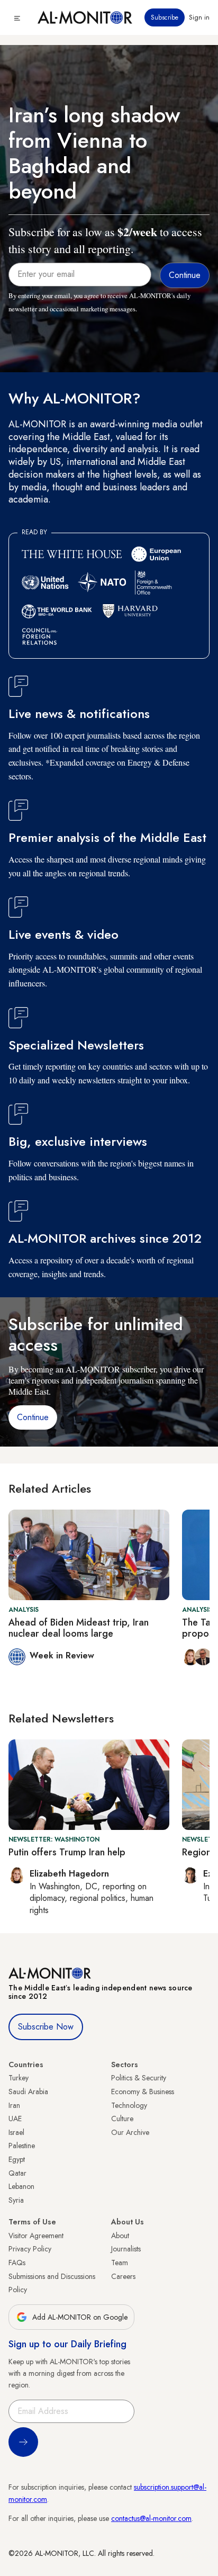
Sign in (199, 17)
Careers (123, 2276)
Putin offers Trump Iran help (67, 1852)
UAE (15, 2119)
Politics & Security (139, 2078)
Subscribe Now (46, 2027)
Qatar (17, 2173)
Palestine (22, 2146)
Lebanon (21, 2186)
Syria (16, 2200)
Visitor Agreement (36, 2236)
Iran (14, 2105)
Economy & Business (143, 2092)
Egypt (17, 2159)
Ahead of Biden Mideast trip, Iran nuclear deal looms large (79, 1628)
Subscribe (165, 17)
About (120, 2236)
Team (120, 2263)
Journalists (126, 2249)
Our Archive (130, 2132)
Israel (16, 2132)
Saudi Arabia (28, 2092)
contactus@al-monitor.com (151, 2518)
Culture (122, 2119)
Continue (33, 1417)
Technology (129, 2105)
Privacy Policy (30, 2249)
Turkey (19, 2078)
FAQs (17, 2263)
